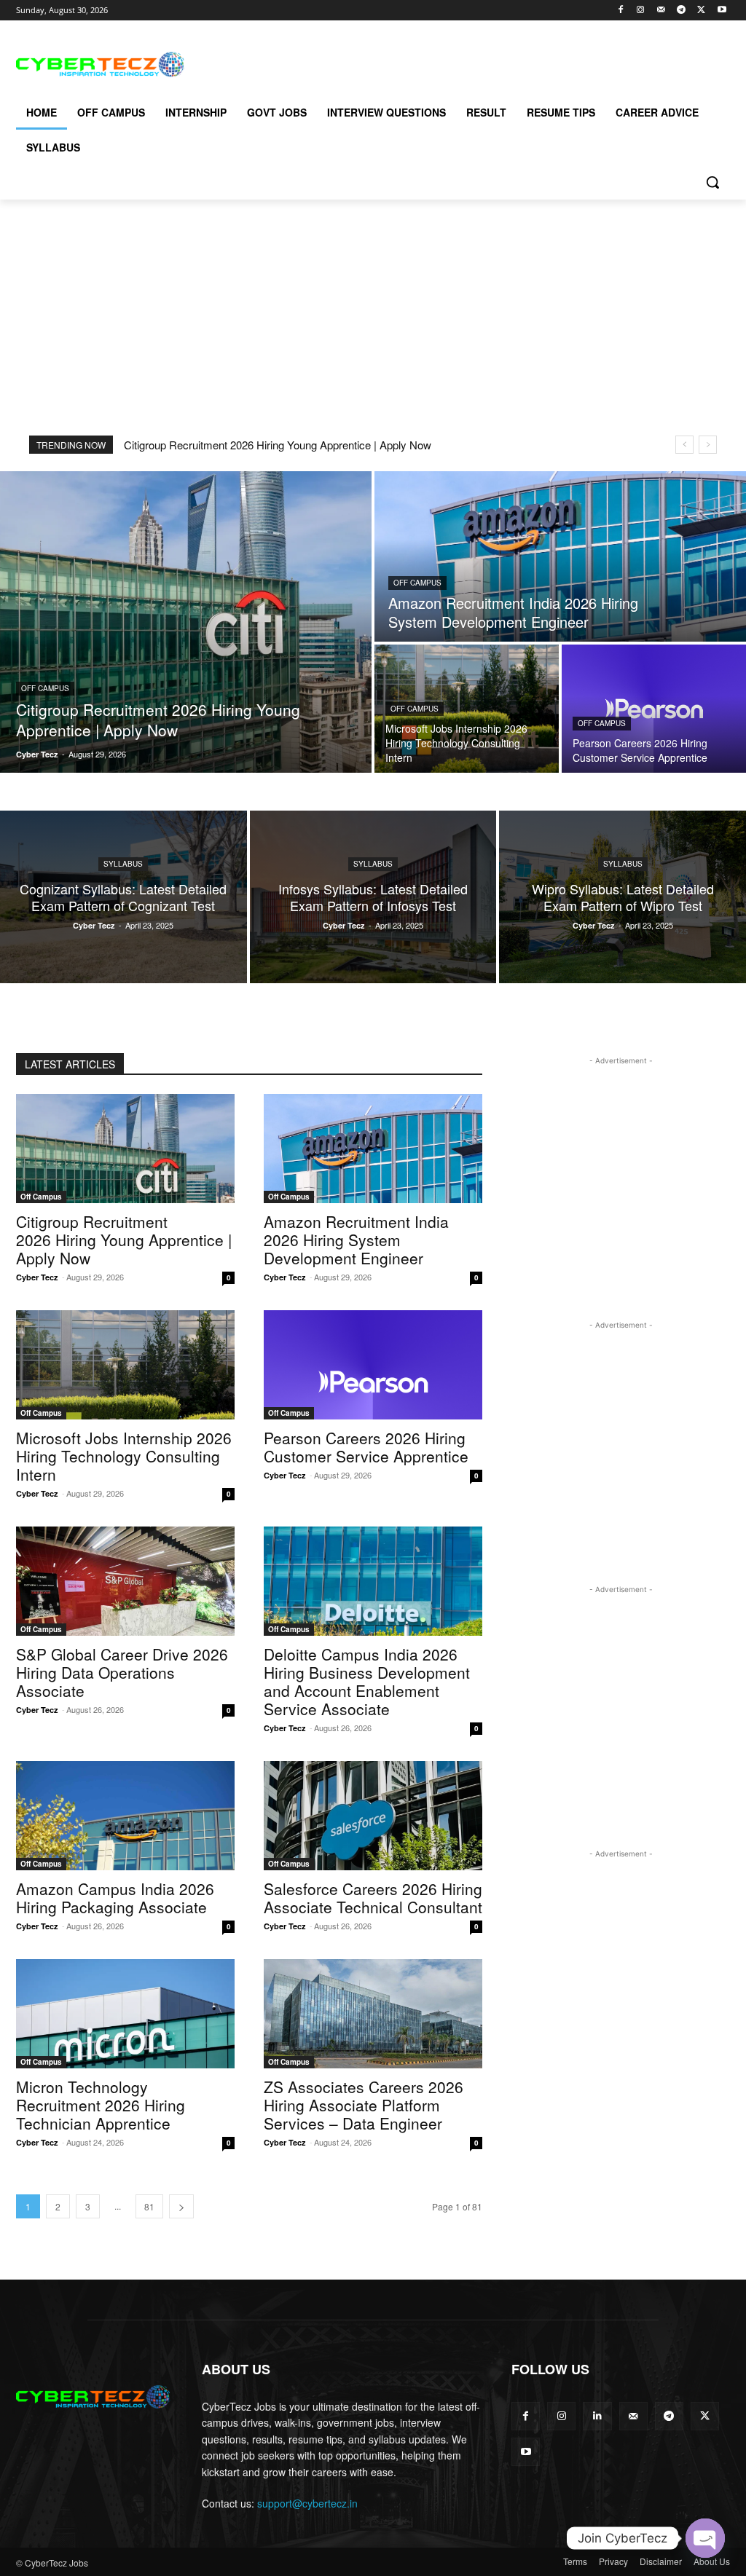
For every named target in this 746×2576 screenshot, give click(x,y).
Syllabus (123, 864)
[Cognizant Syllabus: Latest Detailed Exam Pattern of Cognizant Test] (123, 897)
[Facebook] (620, 11)
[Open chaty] (705, 2538)
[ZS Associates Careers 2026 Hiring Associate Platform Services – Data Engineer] (373, 2014)
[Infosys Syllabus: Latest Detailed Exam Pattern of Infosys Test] (373, 897)
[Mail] (661, 11)
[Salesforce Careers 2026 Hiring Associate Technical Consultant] (373, 1816)
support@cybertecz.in (307, 2503)
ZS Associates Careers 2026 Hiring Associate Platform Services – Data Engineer (364, 2105)
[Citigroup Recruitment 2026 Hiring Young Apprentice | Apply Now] (186, 622)
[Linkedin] (597, 2416)
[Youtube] (722, 11)
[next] (708, 445)
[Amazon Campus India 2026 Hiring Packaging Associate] (125, 1816)
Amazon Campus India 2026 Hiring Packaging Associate (115, 1898)
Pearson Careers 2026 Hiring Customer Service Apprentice (366, 1447)
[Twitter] (701, 11)
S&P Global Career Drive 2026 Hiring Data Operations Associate (122, 1672)
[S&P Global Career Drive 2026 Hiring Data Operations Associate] (125, 1581)
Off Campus (45, 688)
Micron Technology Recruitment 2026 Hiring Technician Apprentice (101, 2105)
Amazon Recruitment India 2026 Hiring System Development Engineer (356, 1240)
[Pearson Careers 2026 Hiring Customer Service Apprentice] (654, 709)
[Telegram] (682, 11)
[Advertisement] (358, 63)
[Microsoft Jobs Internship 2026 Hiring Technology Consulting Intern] (467, 709)
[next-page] (181, 2206)
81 (149, 2206)
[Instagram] (641, 11)
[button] (712, 182)
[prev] (684, 445)
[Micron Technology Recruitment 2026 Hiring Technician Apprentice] (125, 2014)
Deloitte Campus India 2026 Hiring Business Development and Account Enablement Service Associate (367, 1681)
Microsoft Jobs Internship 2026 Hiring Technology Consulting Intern (124, 1456)
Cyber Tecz (37, 1277)
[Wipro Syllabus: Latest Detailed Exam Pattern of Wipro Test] (623, 897)
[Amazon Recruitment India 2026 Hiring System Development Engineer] (560, 556)
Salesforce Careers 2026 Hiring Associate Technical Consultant (373, 1898)
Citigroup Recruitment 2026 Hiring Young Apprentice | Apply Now (278, 445)
